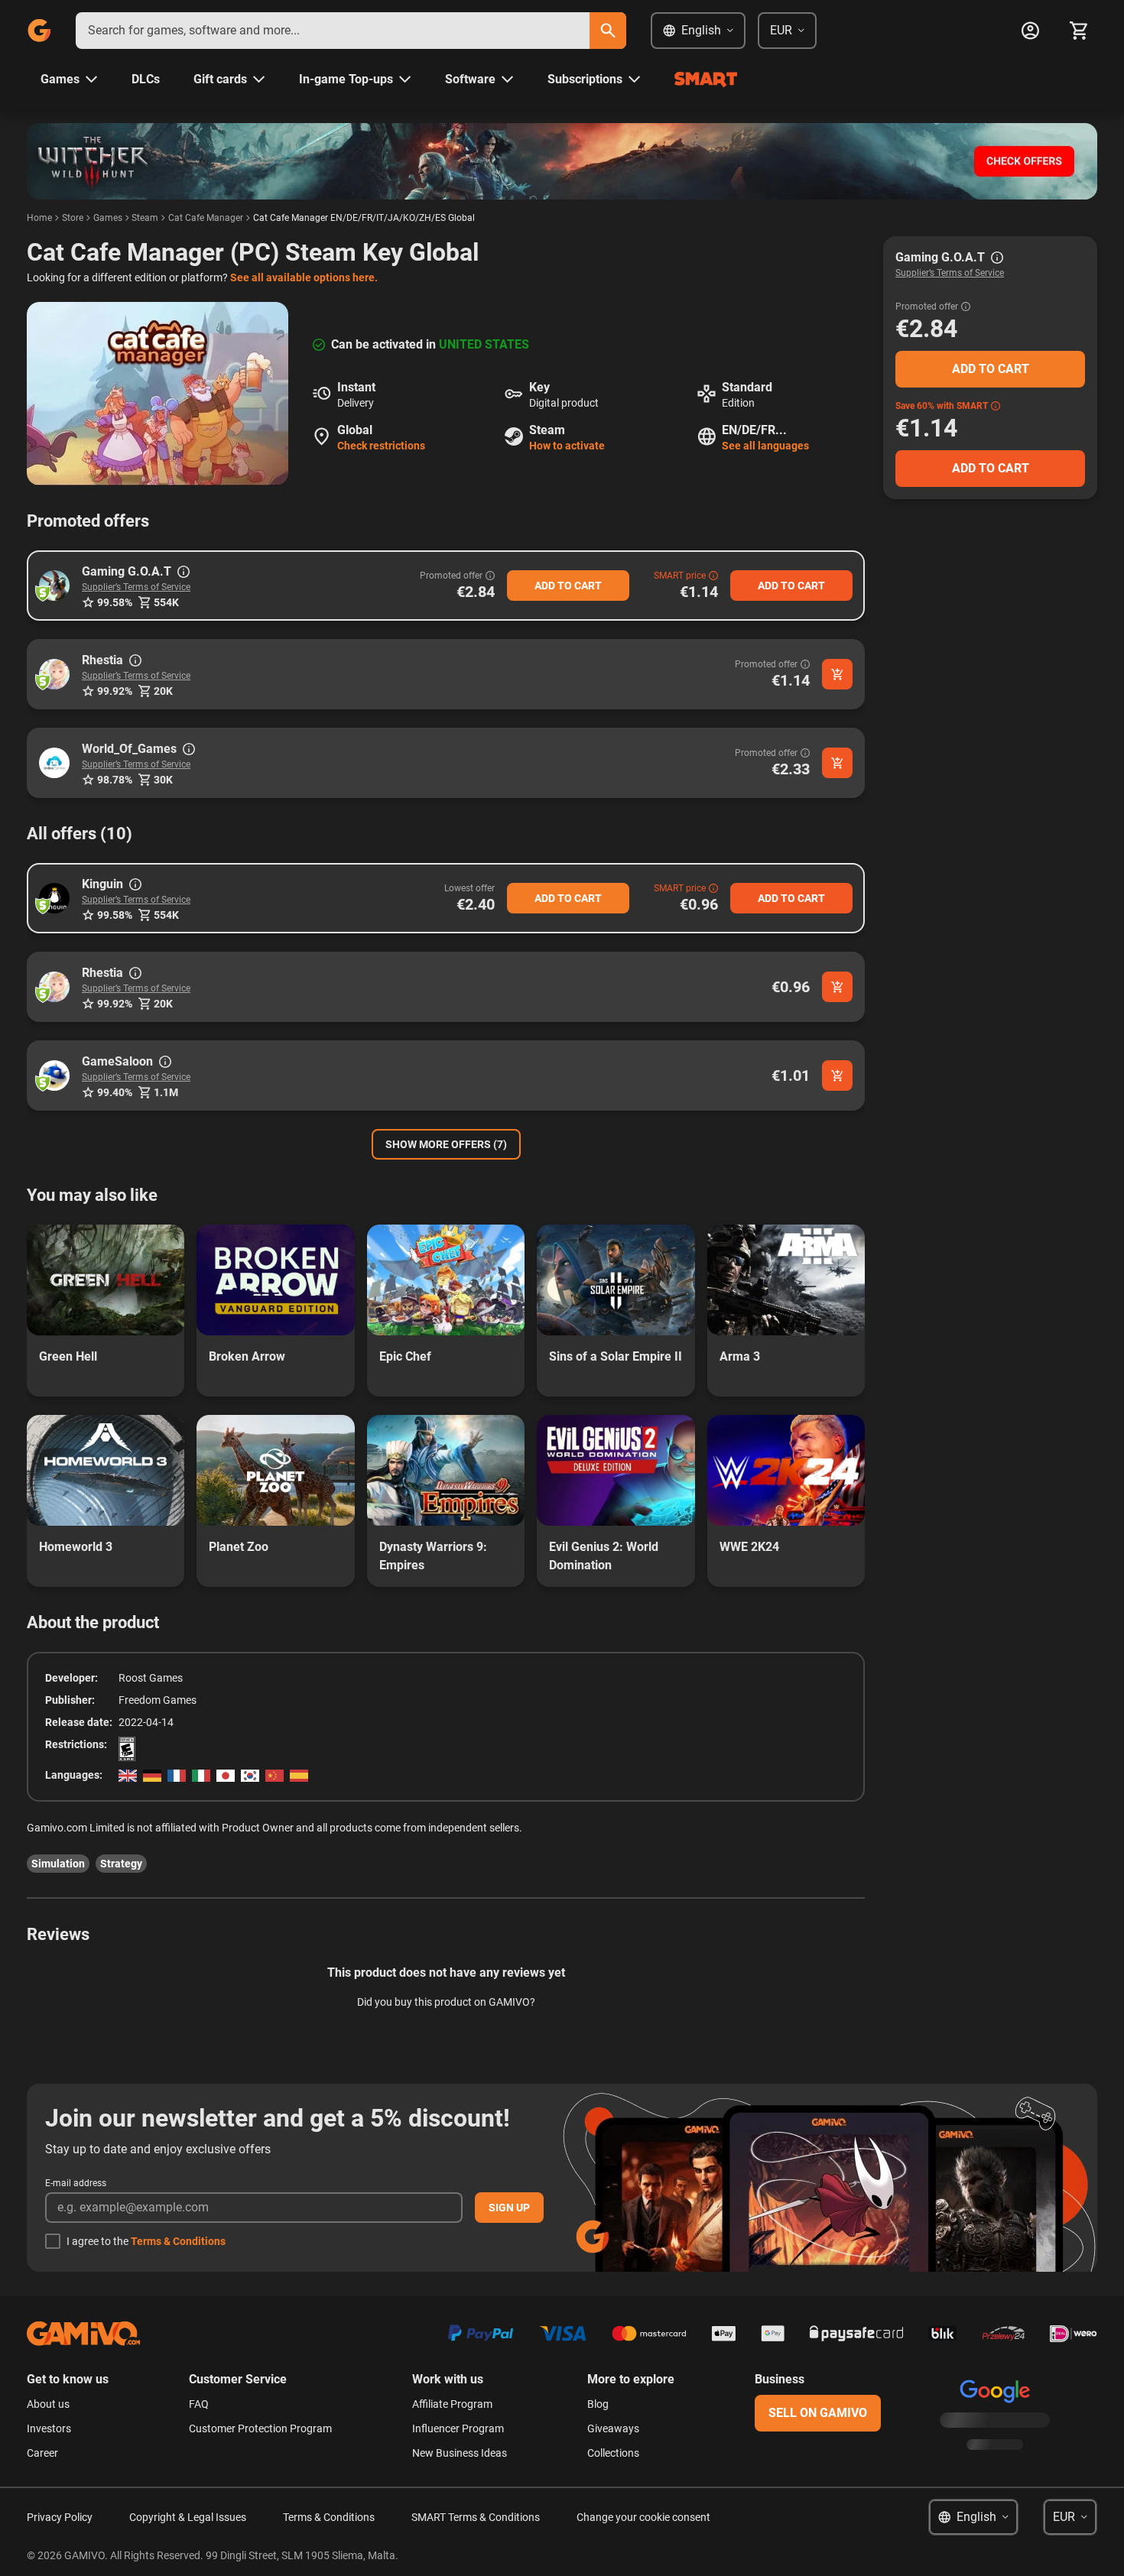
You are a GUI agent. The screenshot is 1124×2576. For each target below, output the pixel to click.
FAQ (199, 2404)
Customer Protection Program (260, 2428)
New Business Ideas (460, 2453)
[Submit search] (608, 31)
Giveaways (613, 2428)
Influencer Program (458, 2428)
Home (39, 218)
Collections (613, 2453)
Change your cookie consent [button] (643, 2517)
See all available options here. (304, 277)
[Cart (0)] (1079, 31)
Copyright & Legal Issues (188, 2517)
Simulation (58, 1864)
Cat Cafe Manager (206, 218)
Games (108, 218)
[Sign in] (1030, 31)
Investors (49, 2428)
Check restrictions (381, 446)
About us (48, 2404)
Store (73, 218)
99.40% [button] (115, 1092)
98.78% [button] (115, 780)
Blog (598, 2404)
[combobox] (333, 31)
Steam (145, 218)
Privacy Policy (60, 2517)
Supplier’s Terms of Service (136, 587)
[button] (54, 586)
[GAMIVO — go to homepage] (39, 31)
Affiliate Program (452, 2404)
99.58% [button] (115, 602)
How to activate (567, 446)
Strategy (121, 1864)
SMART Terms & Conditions (476, 2517)
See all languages (765, 446)
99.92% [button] (115, 691)
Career (42, 2453)
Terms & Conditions (178, 2241)
